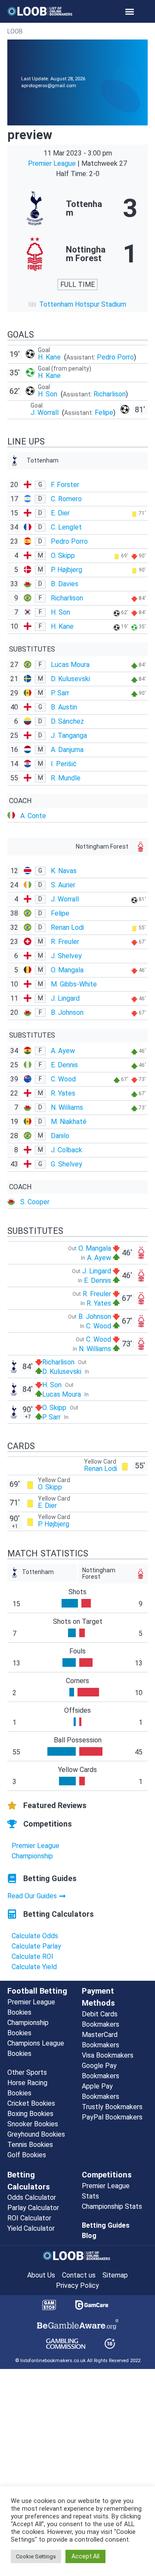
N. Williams (67, 1107)
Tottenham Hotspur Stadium (83, 304)
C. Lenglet (66, 527)
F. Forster (65, 485)
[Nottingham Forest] (77, 254)
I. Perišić (64, 764)
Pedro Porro (115, 357)
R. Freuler (65, 942)
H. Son (48, 394)
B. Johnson (67, 1012)
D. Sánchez (67, 721)
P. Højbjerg (67, 570)
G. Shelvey (67, 1164)
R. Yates (63, 1093)
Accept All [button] (85, 2556)
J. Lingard (65, 998)
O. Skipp (63, 556)
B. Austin (64, 707)
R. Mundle (66, 778)
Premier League (53, 163)
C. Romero (66, 499)
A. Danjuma (67, 750)
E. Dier (60, 513)
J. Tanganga (69, 735)
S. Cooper (35, 1202)
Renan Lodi (67, 927)
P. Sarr (60, 693)
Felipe (104, 413)
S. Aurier (63, 885)
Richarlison (110, 394)
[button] (129, 11)
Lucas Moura (70, 665)
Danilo (60, 1136)
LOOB (15, 31)
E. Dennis (64, 1065)
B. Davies (65, 584)
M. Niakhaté (69, 1122)
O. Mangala (67, 970)
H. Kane (50, 357)
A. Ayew (63, 1051)
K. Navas (64, 871)
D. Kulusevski (70, 679)
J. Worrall (45, 413)
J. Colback (67, 1150)
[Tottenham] (77, 208)
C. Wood (63, 1079)
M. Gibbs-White (74, 984)
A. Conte (33, 816)
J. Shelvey (66, 956)
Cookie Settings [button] (36, 2556)
